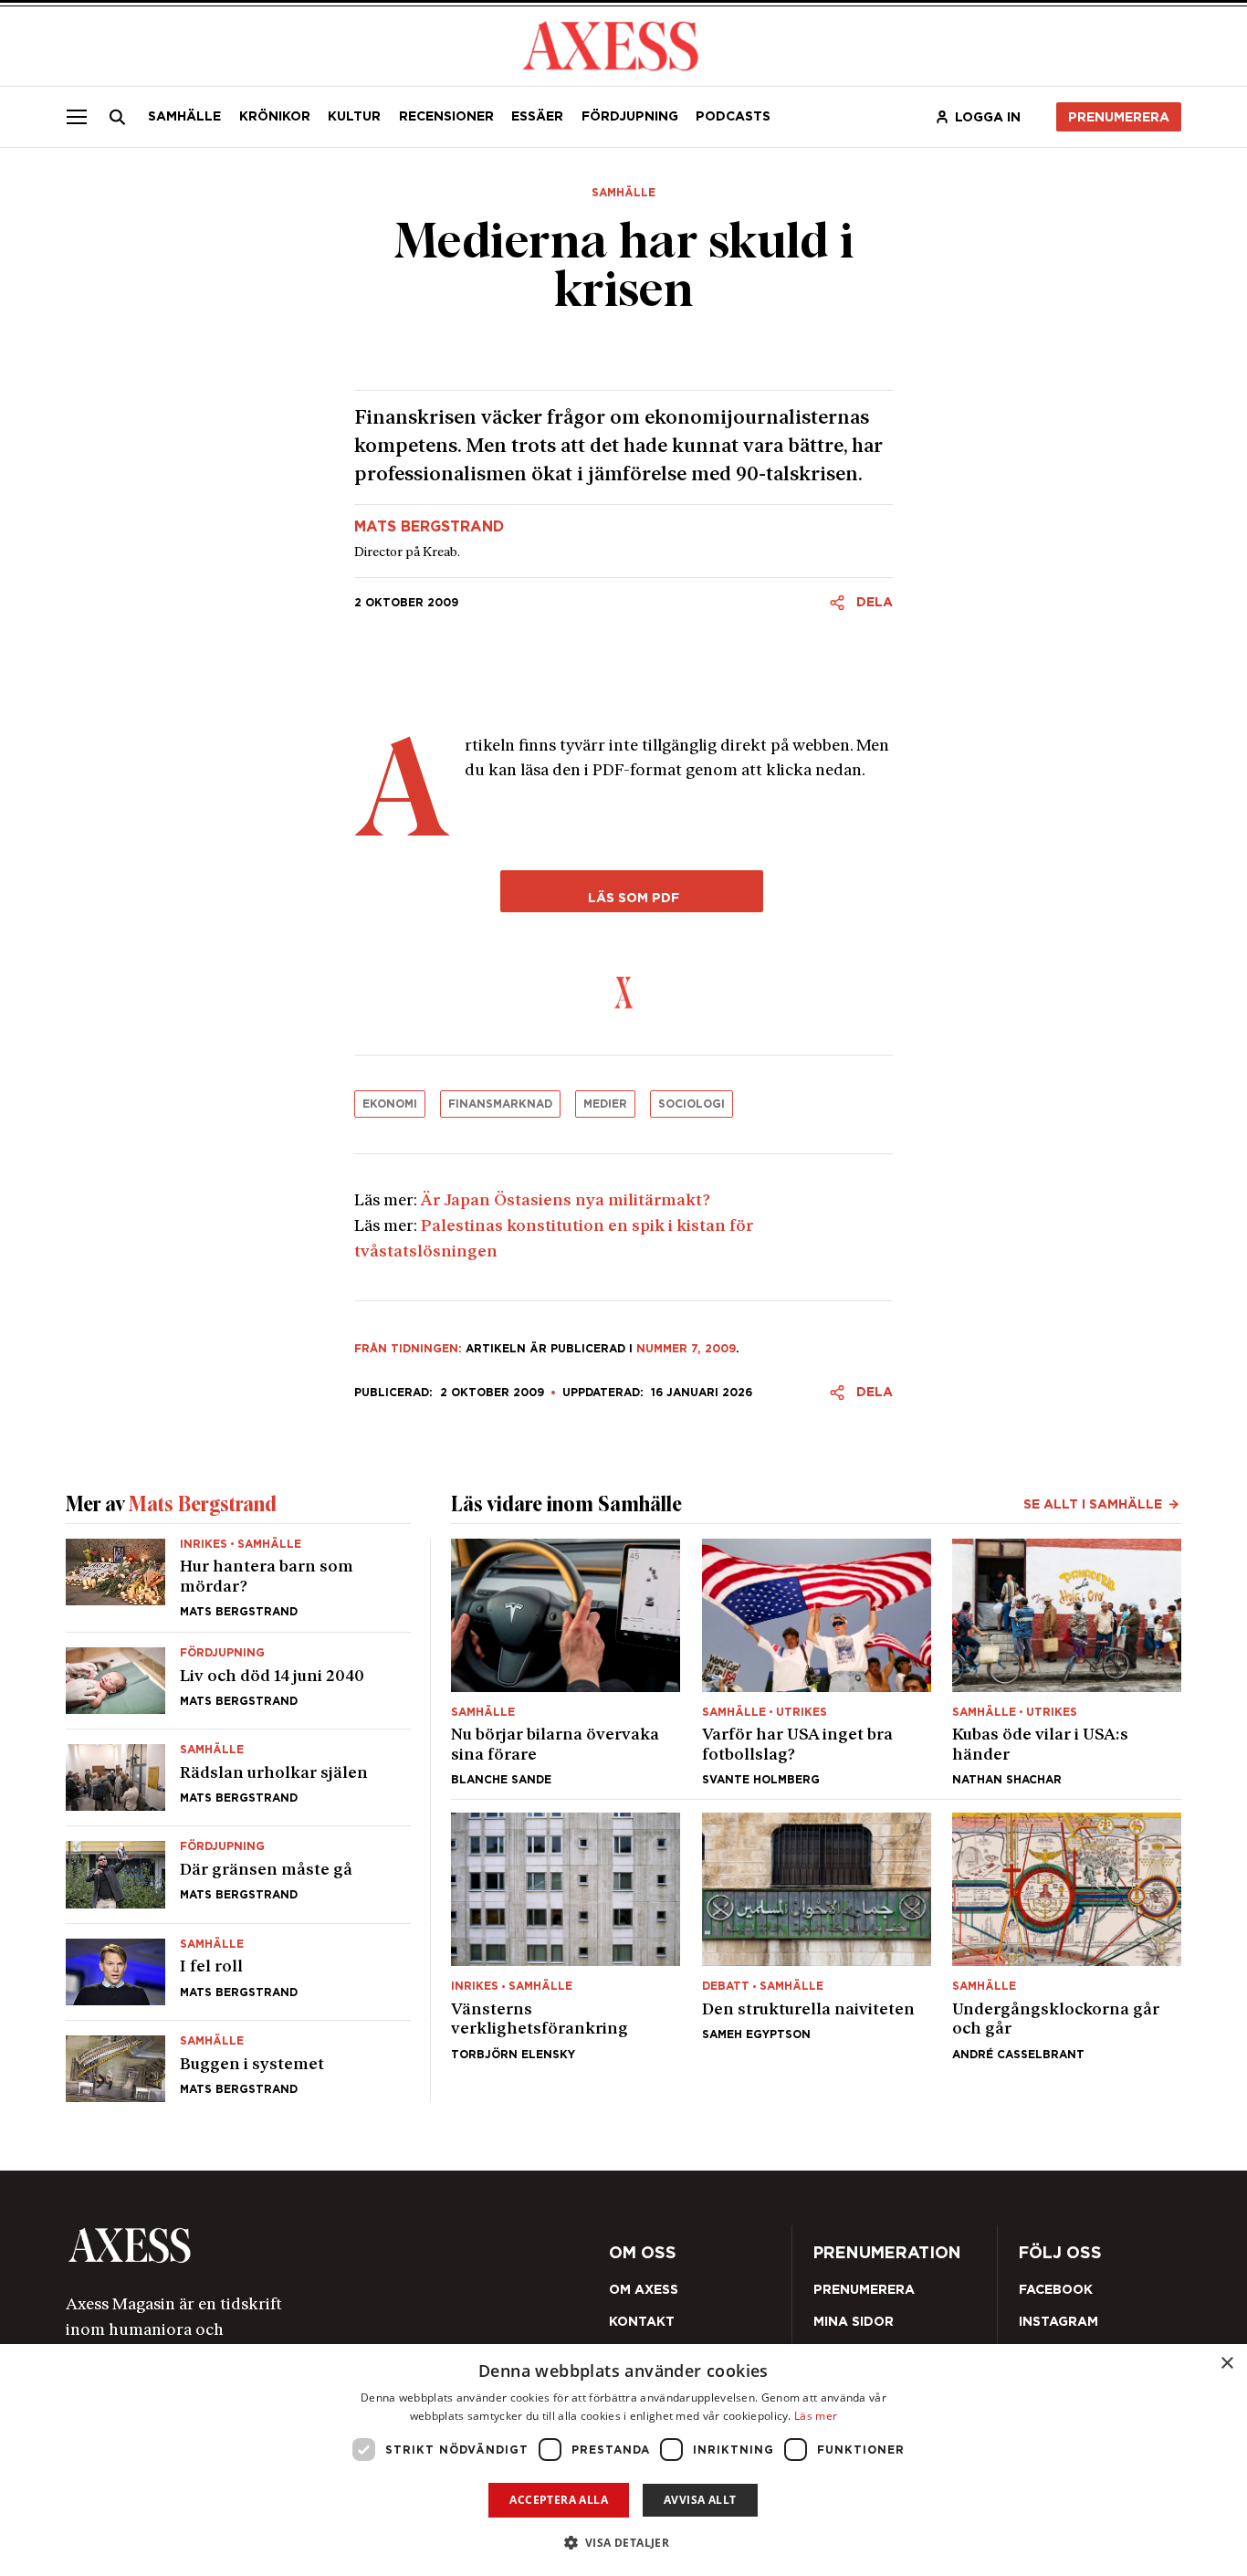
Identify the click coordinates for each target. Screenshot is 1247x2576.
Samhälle (184, 116)
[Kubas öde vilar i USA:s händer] (1067, 1662)
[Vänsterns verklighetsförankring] (566, 1936)
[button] (624, 2543)
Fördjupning (630, 116)
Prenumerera (1119, 117)
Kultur (354, 116)
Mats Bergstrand (429, 527)
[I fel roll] (238, 1972)
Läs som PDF (632, 897)
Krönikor (275, 116)
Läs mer (816, 2416)
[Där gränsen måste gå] (238, 1874)
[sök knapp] (118, 117)
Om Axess (644, 2289)
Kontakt (642, 2321)
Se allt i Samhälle (1093, 1504)
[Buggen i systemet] (238, 2061)
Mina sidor (854, 2321)
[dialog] (623, 2460)
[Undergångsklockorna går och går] (1067, 1936)
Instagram (1058, 2321)
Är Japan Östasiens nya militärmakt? (566, 1201)
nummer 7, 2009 (686, 1348)
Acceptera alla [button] (559, 2500)
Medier (605, 1104)
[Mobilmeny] (77, 117)
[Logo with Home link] (611, 44)
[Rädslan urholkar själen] (238, 1777)
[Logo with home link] (287, 2245)
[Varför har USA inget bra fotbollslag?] (817, 1662)
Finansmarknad (500, 1104)
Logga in (988, 117)
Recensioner (446, 116)
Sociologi (692, 1104)
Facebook (1056, 2289)
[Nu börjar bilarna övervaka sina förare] (566, 1662)
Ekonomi (390, 1104)
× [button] (1226, 2364)
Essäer (537, 116)
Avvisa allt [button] (700, 2500)
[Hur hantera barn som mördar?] (238, 1585)
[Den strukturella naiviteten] (817, 1936)
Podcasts (733, 116)
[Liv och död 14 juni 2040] (238, 1681)
